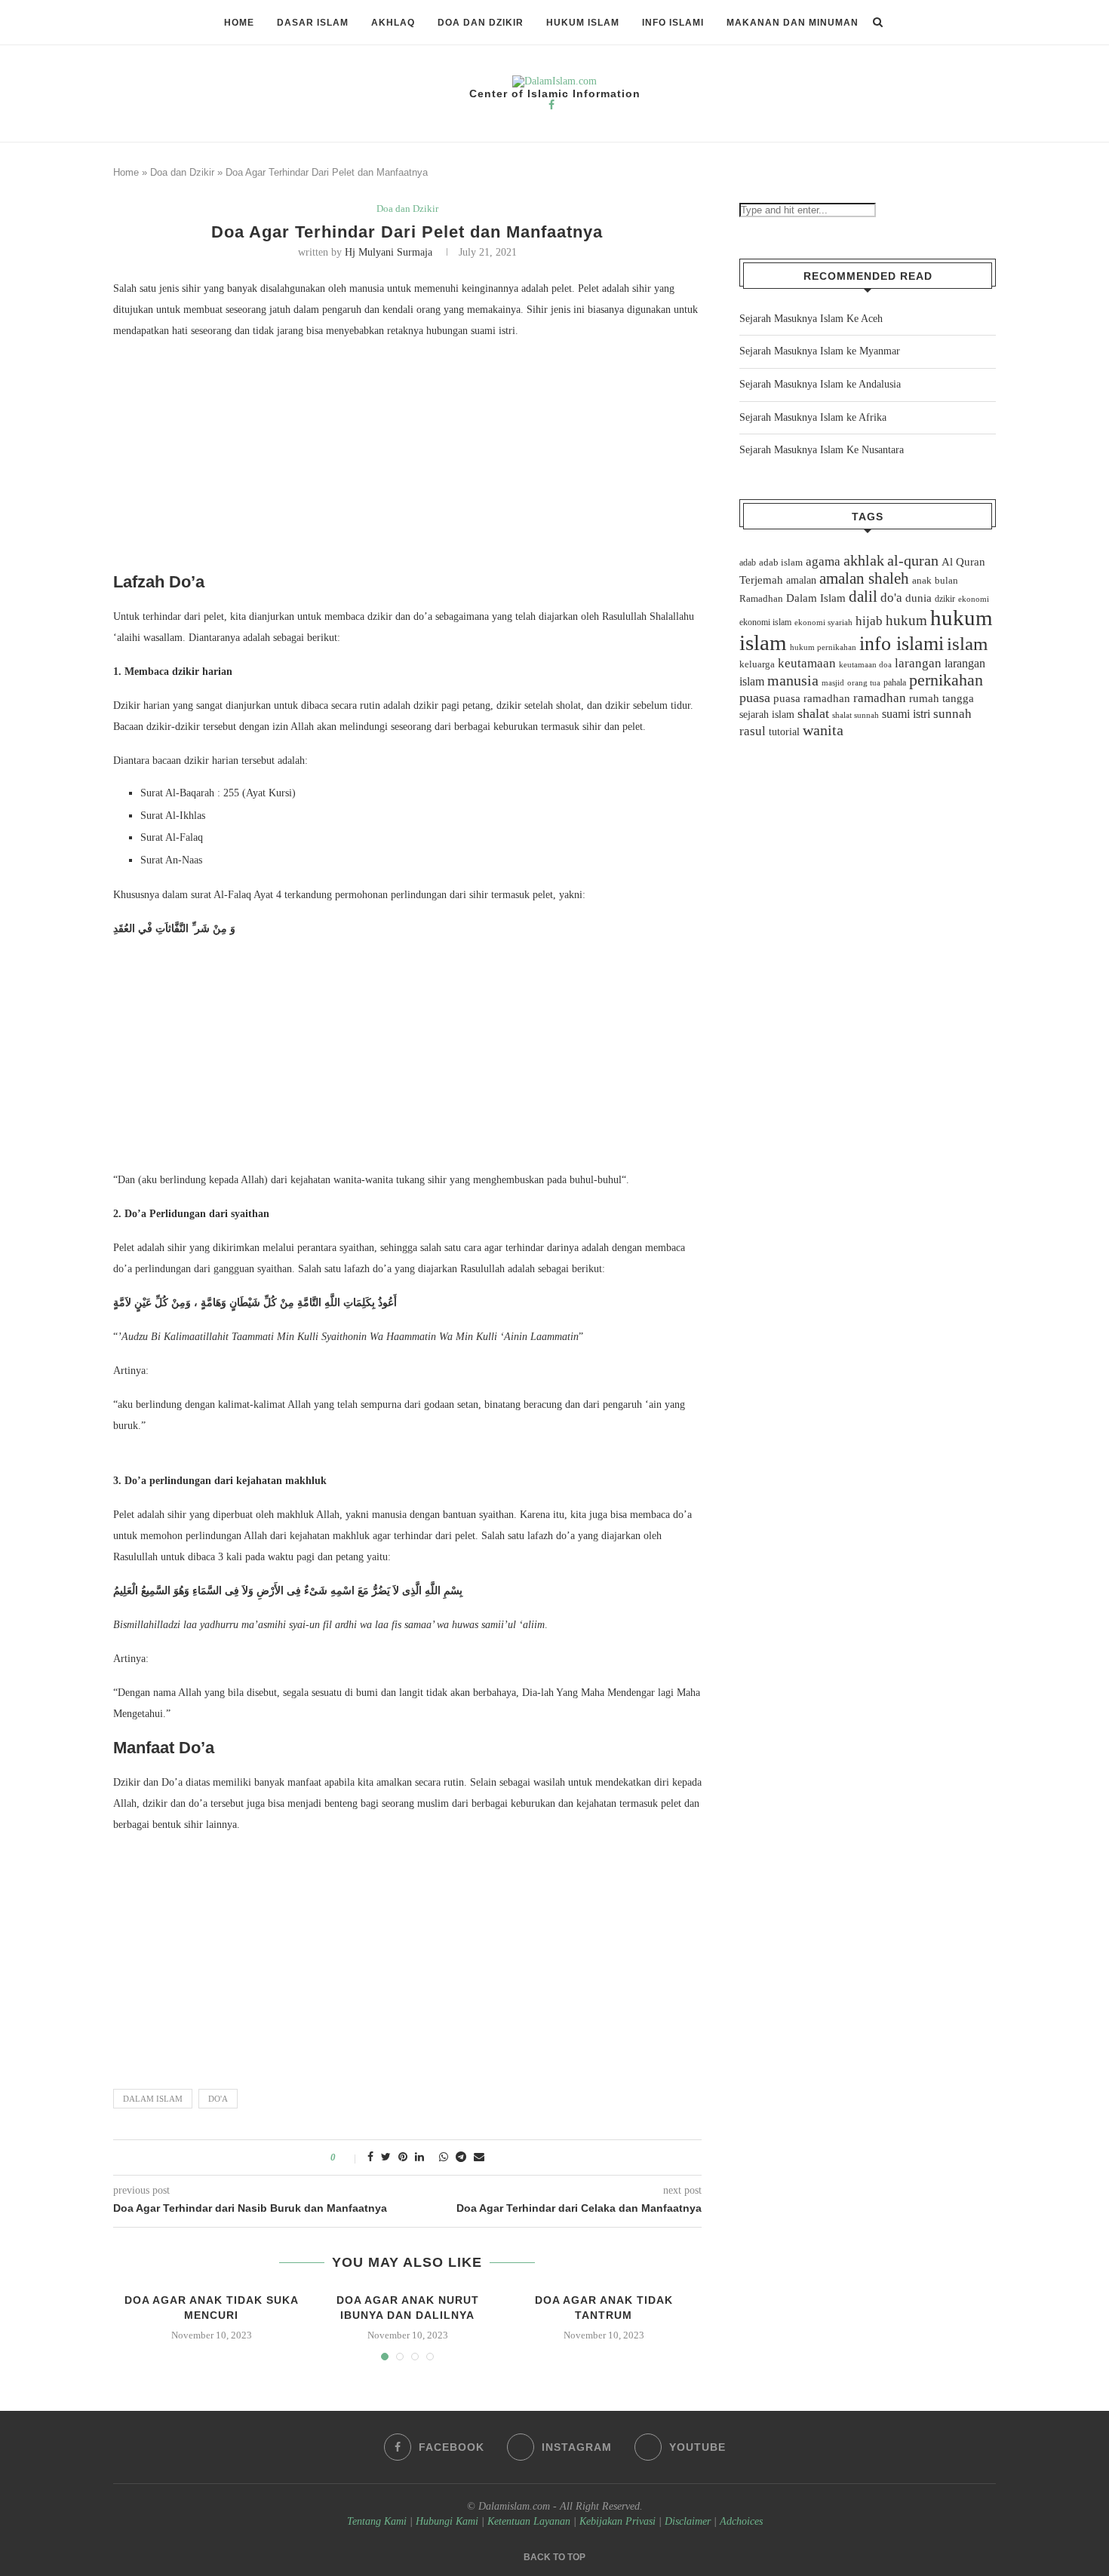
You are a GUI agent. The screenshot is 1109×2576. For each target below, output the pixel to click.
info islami (902, 644)
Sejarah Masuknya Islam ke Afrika (813, 417)
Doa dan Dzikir (481, 23)
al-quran (913, 560)
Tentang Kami (378, 2521)
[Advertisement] (407, 460)
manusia (793, 681)
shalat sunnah (856, 715)
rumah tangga (942, 698)
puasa (755, 698)
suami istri (906, 714)
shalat (813, 713)
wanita (823, 730)
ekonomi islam (765, 622)
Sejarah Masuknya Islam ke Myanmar (820, 351)
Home (239, 23)
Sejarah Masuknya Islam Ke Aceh (811, 319)
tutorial (784, 732)
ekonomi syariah (823, 623)
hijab (869, 621)
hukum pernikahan (823, 647)
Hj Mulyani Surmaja (389, 252)
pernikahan (946, 680)
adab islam (781, 563)
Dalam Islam (153, 2099)
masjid (833, 682)
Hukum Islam (583, 23)
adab (748, 563)
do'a (218, 2099)
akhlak (864, 560)
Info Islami (673, 23)
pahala (895, 682)
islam (967, 644)
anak (922, 581)
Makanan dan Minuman (793, 23)
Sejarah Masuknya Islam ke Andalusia (820, 384)
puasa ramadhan (812, 698)
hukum (906, 620)
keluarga (757, 664)
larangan (918, 663)
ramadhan (880, 698)
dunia (919, 598)
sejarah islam (767, 714)
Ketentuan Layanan (529, 2521)
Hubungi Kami (447, 2521)
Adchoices (741, 2521)
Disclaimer (688, 2521)
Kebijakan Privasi (617, 2521)
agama (823, 561)
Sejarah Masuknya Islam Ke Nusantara (822, 450)
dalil (863, 596)
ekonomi (974, 599)
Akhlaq (393, 23)
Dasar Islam (313, 23)
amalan (801, 580)
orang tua (864, 682)
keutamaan (807, 663)
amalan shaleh (864, 578)
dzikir (945, 599)
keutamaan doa (865, 664)
